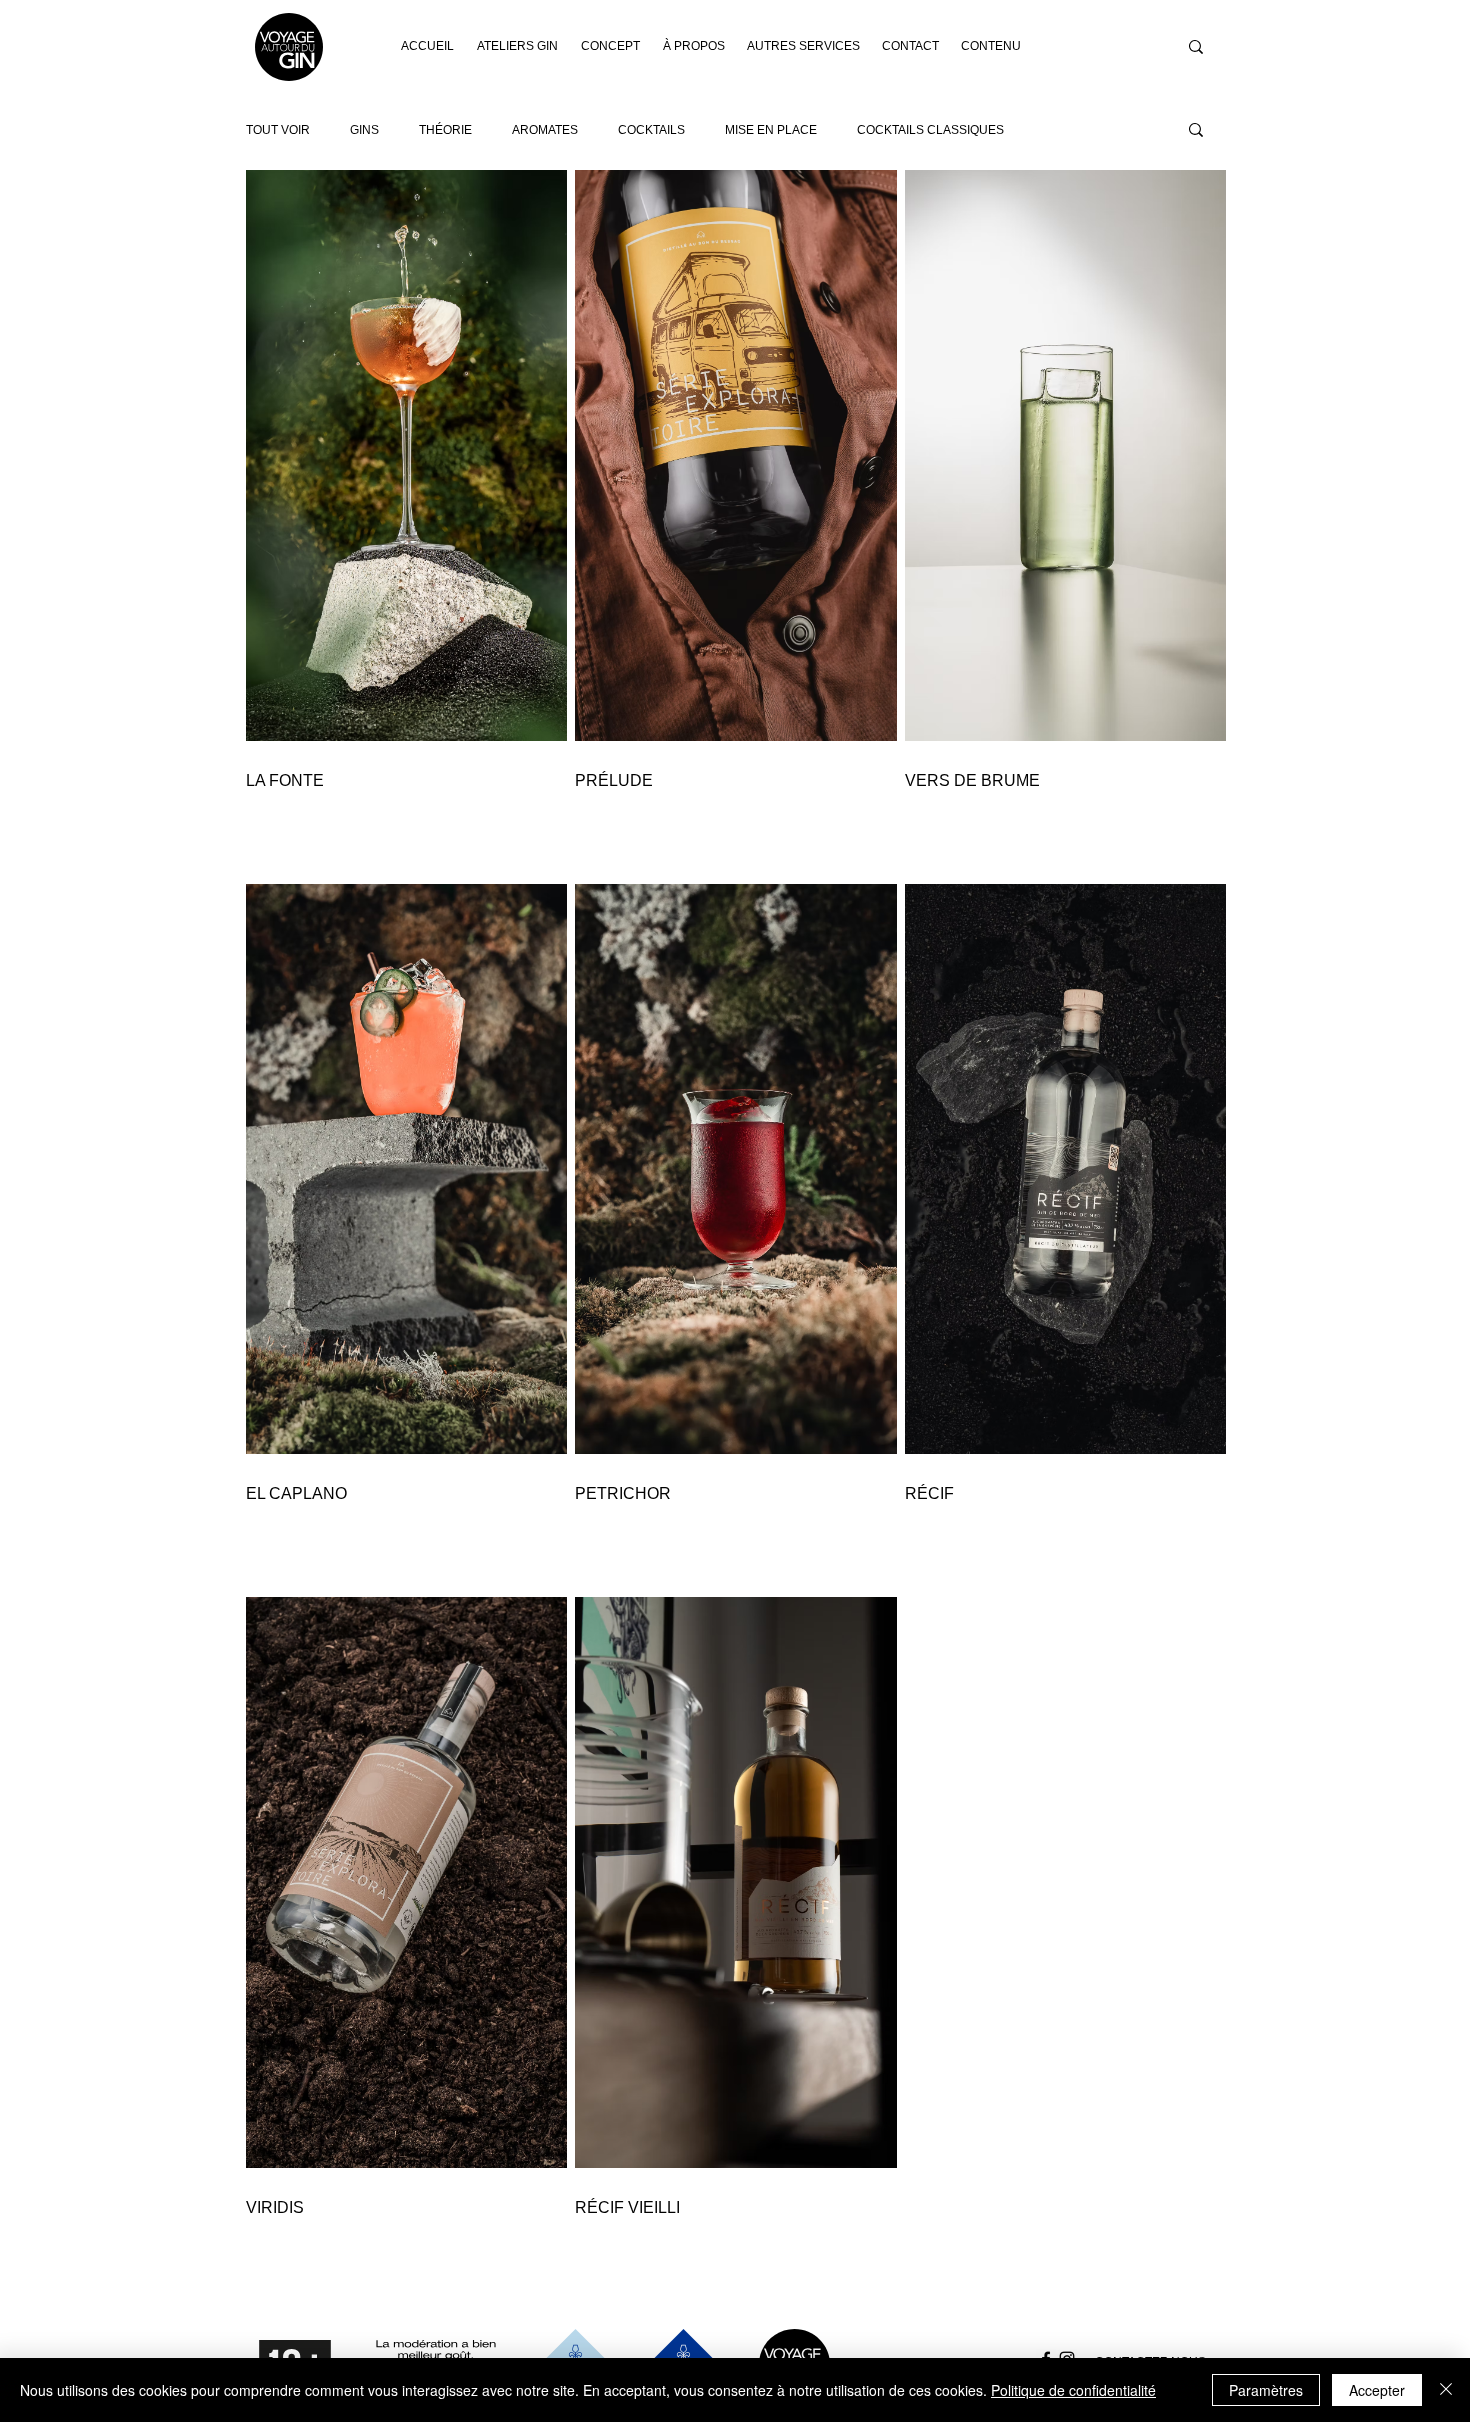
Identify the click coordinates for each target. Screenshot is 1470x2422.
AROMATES (545, 130)
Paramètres (1266, 2390)
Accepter (1377, 2390)
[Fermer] (1446, 2390)
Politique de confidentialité (1073, 2390)
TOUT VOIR (278, 130)
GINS (364, 130)
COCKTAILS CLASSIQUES (930, 130)
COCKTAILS (651, 130)
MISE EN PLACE (771, 130)
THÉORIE (445, 130)
